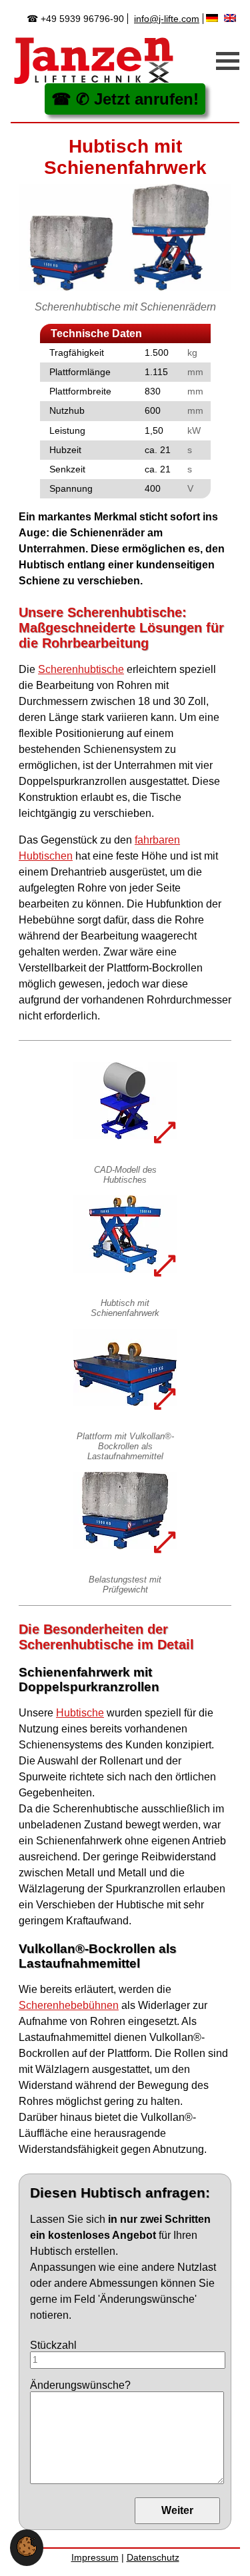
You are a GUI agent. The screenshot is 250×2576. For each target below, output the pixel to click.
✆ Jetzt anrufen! (137, 99)
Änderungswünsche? (80, 2385)
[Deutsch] (214, 18)
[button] (27, 2553)
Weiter (177, 2510)
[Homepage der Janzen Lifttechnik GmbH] (94, 61)
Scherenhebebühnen (69, 2005)
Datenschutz (153, 2557)
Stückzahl (53, 2345)
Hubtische (80, 1713)
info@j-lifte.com (167, 19)
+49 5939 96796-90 (82, 19)
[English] (232, 18)
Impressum (95, 2557)
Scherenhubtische (81, 669)
